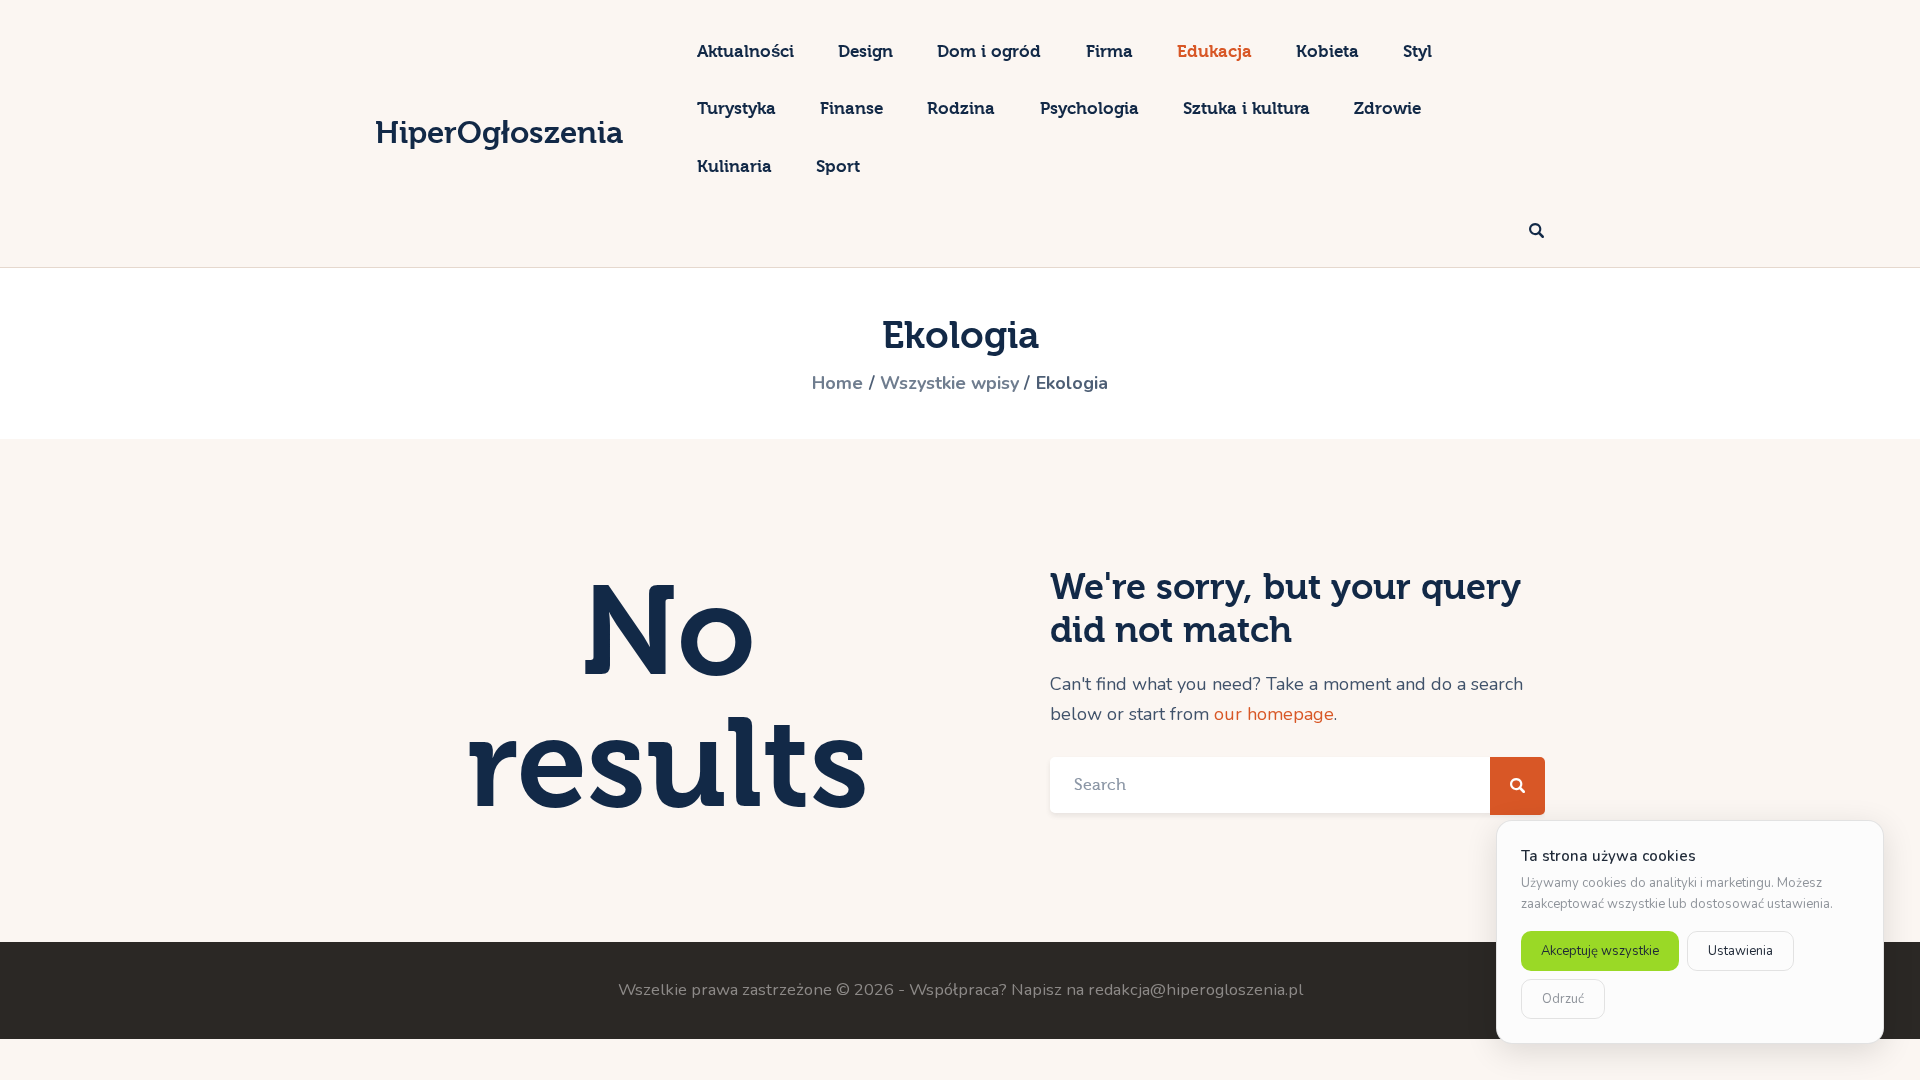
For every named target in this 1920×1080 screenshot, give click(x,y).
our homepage (1274, 714)
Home (837, 383)
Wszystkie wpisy (949, 383)
